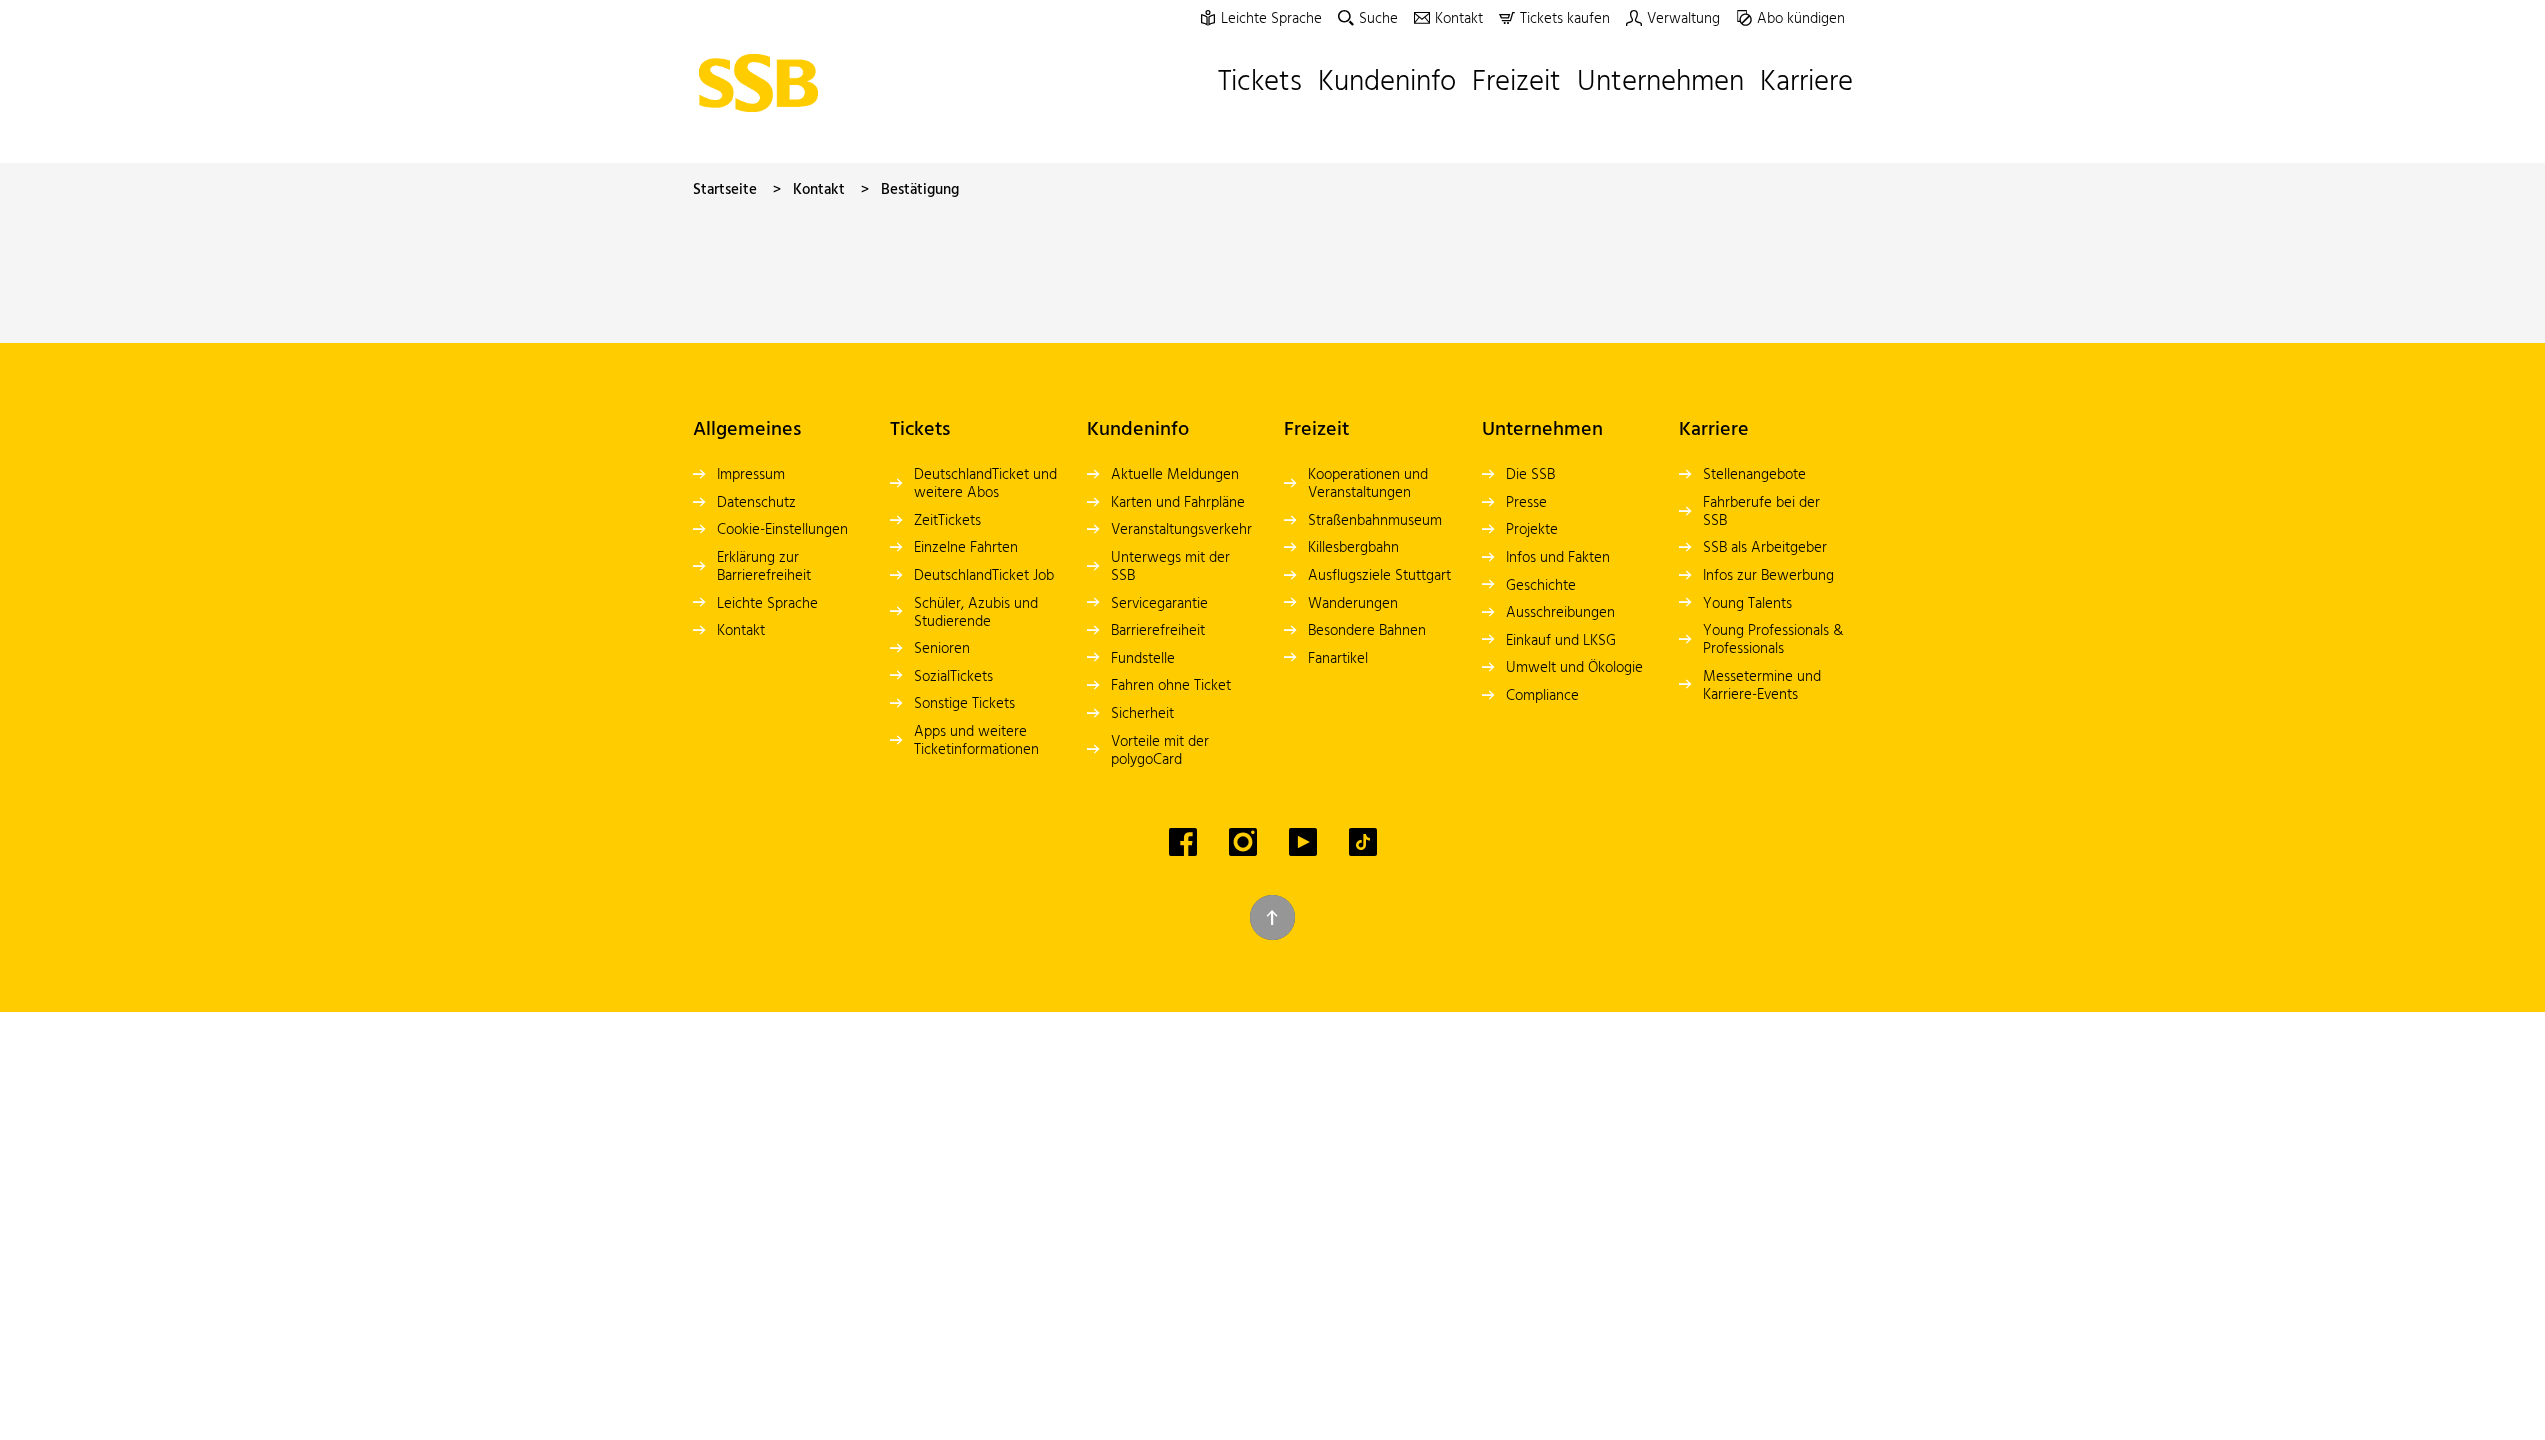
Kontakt (819, 190)
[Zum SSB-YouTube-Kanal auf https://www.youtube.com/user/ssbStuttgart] (1303, 842)
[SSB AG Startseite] (764, 83)
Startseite (725, 190)
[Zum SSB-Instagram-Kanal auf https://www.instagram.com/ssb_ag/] (1243, 842)
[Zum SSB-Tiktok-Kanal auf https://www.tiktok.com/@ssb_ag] (1363, 842)
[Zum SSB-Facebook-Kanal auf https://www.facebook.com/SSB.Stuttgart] (1183, 842)
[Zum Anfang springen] (1272, 917)
